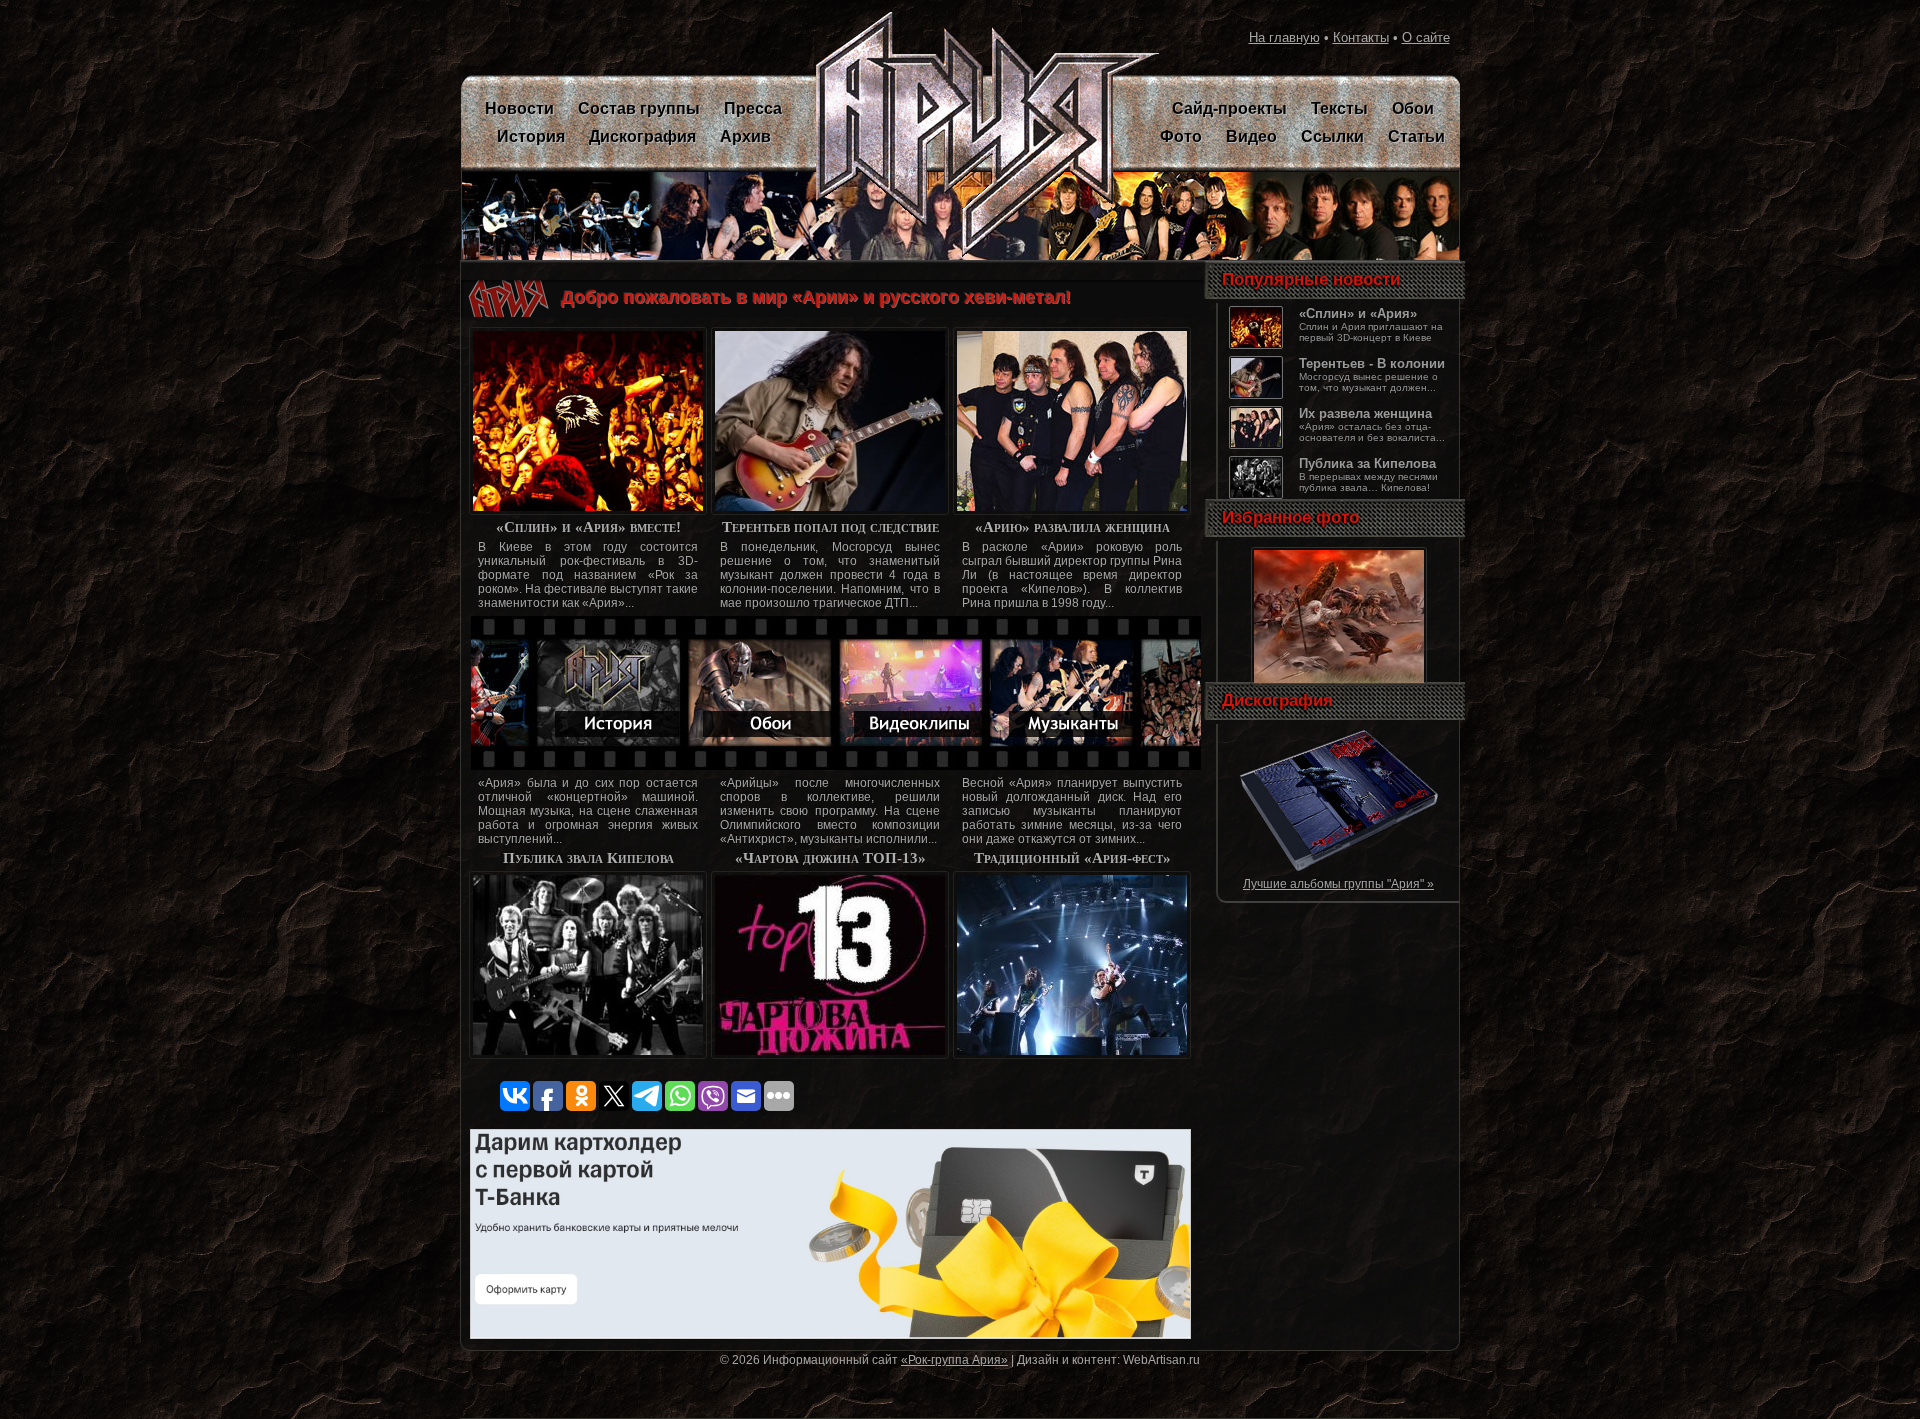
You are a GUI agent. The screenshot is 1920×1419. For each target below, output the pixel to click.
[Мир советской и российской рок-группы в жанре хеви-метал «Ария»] (975, 135)
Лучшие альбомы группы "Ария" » (1338, 884)
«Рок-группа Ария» (954, 1359)
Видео (1251, 136)
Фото (1181, 136)
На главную (1284, 37)
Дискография (642, 136)
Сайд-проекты (1229, 108)
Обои (1413, 108)
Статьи (1416, 136)
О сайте (1426, 37)
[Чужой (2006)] (1339, 868)
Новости (519, 108)
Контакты (1361, 37)
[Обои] (1339, 684)
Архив (745, 136)
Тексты (1339, 108)
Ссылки (1332, 136)
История (531, 136)
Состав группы (639, 108)
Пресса (753, 108)
